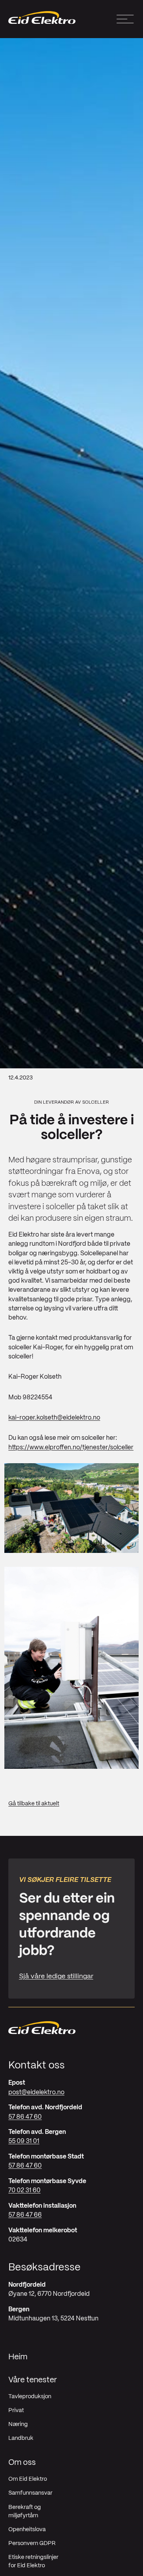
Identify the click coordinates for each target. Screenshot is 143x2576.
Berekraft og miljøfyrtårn (25, 2512)
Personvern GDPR (32, 2543)
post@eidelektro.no (36, 2092)
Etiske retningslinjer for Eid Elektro (33, 2562)
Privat (16, 2411)
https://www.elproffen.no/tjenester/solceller (71, 1448)
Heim (18, 2357)
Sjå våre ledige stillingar (56, 1976)
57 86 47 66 (25, 2215)
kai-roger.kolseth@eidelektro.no (54, 1418)
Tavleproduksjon (30, 2397)
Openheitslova (27, 2530)
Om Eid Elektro (28, 2479)
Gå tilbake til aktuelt (34, 1804)
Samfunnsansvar (30, 2493)
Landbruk (21, 2438)
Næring (18, 2424)
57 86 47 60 (25, 2117)
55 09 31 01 (24, 2141)
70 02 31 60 (24, 2190)
